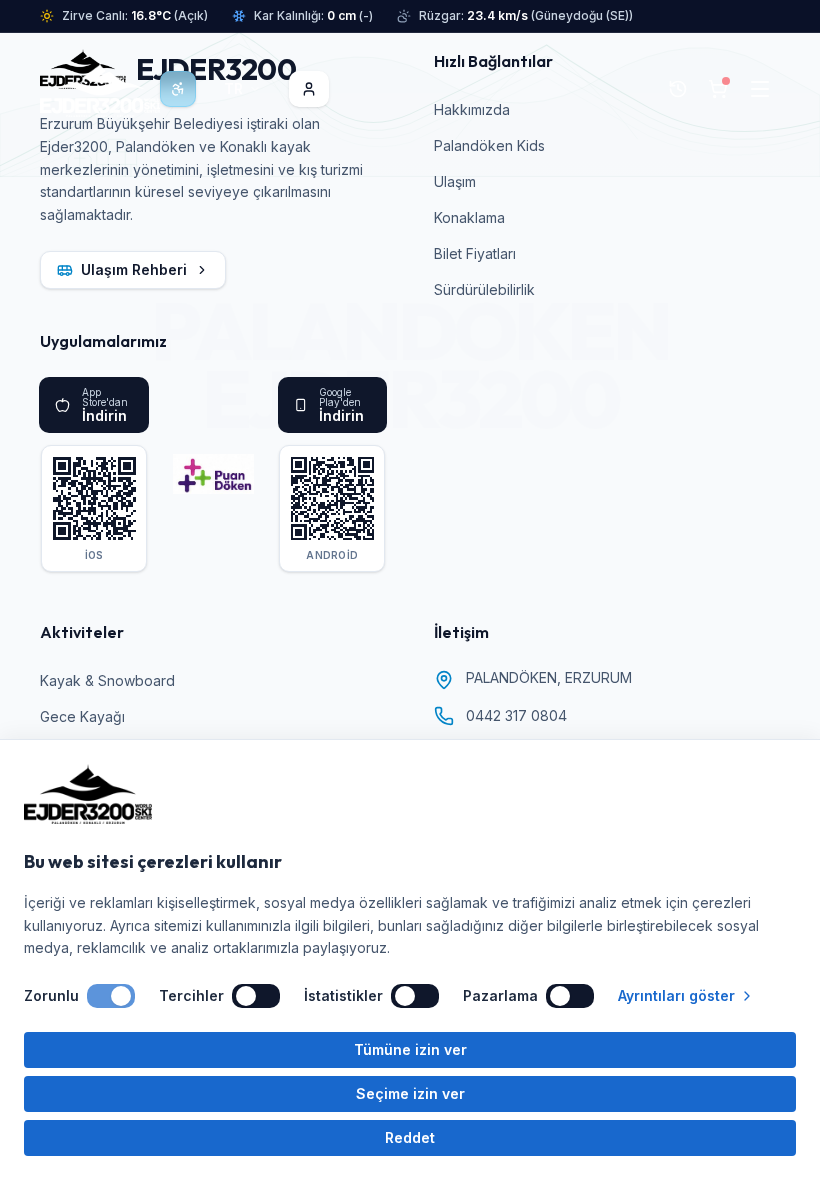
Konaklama (469, 217)
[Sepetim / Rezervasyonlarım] (718, 89)
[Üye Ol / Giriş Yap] (309, 89)
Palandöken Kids (489, 145)
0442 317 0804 (516, 715)
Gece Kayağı (82, 716)
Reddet (410, 1137)
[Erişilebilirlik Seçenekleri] (178, 89)
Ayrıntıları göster (676, 995)
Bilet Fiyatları (475, 253)
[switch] (111, 996)
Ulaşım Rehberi (134, 269)
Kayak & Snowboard (107, 680)
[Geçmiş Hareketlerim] (678, 89)
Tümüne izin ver (410, 1049)
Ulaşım (455, 181)
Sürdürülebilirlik (484, 289)
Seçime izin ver (410, 1093)
